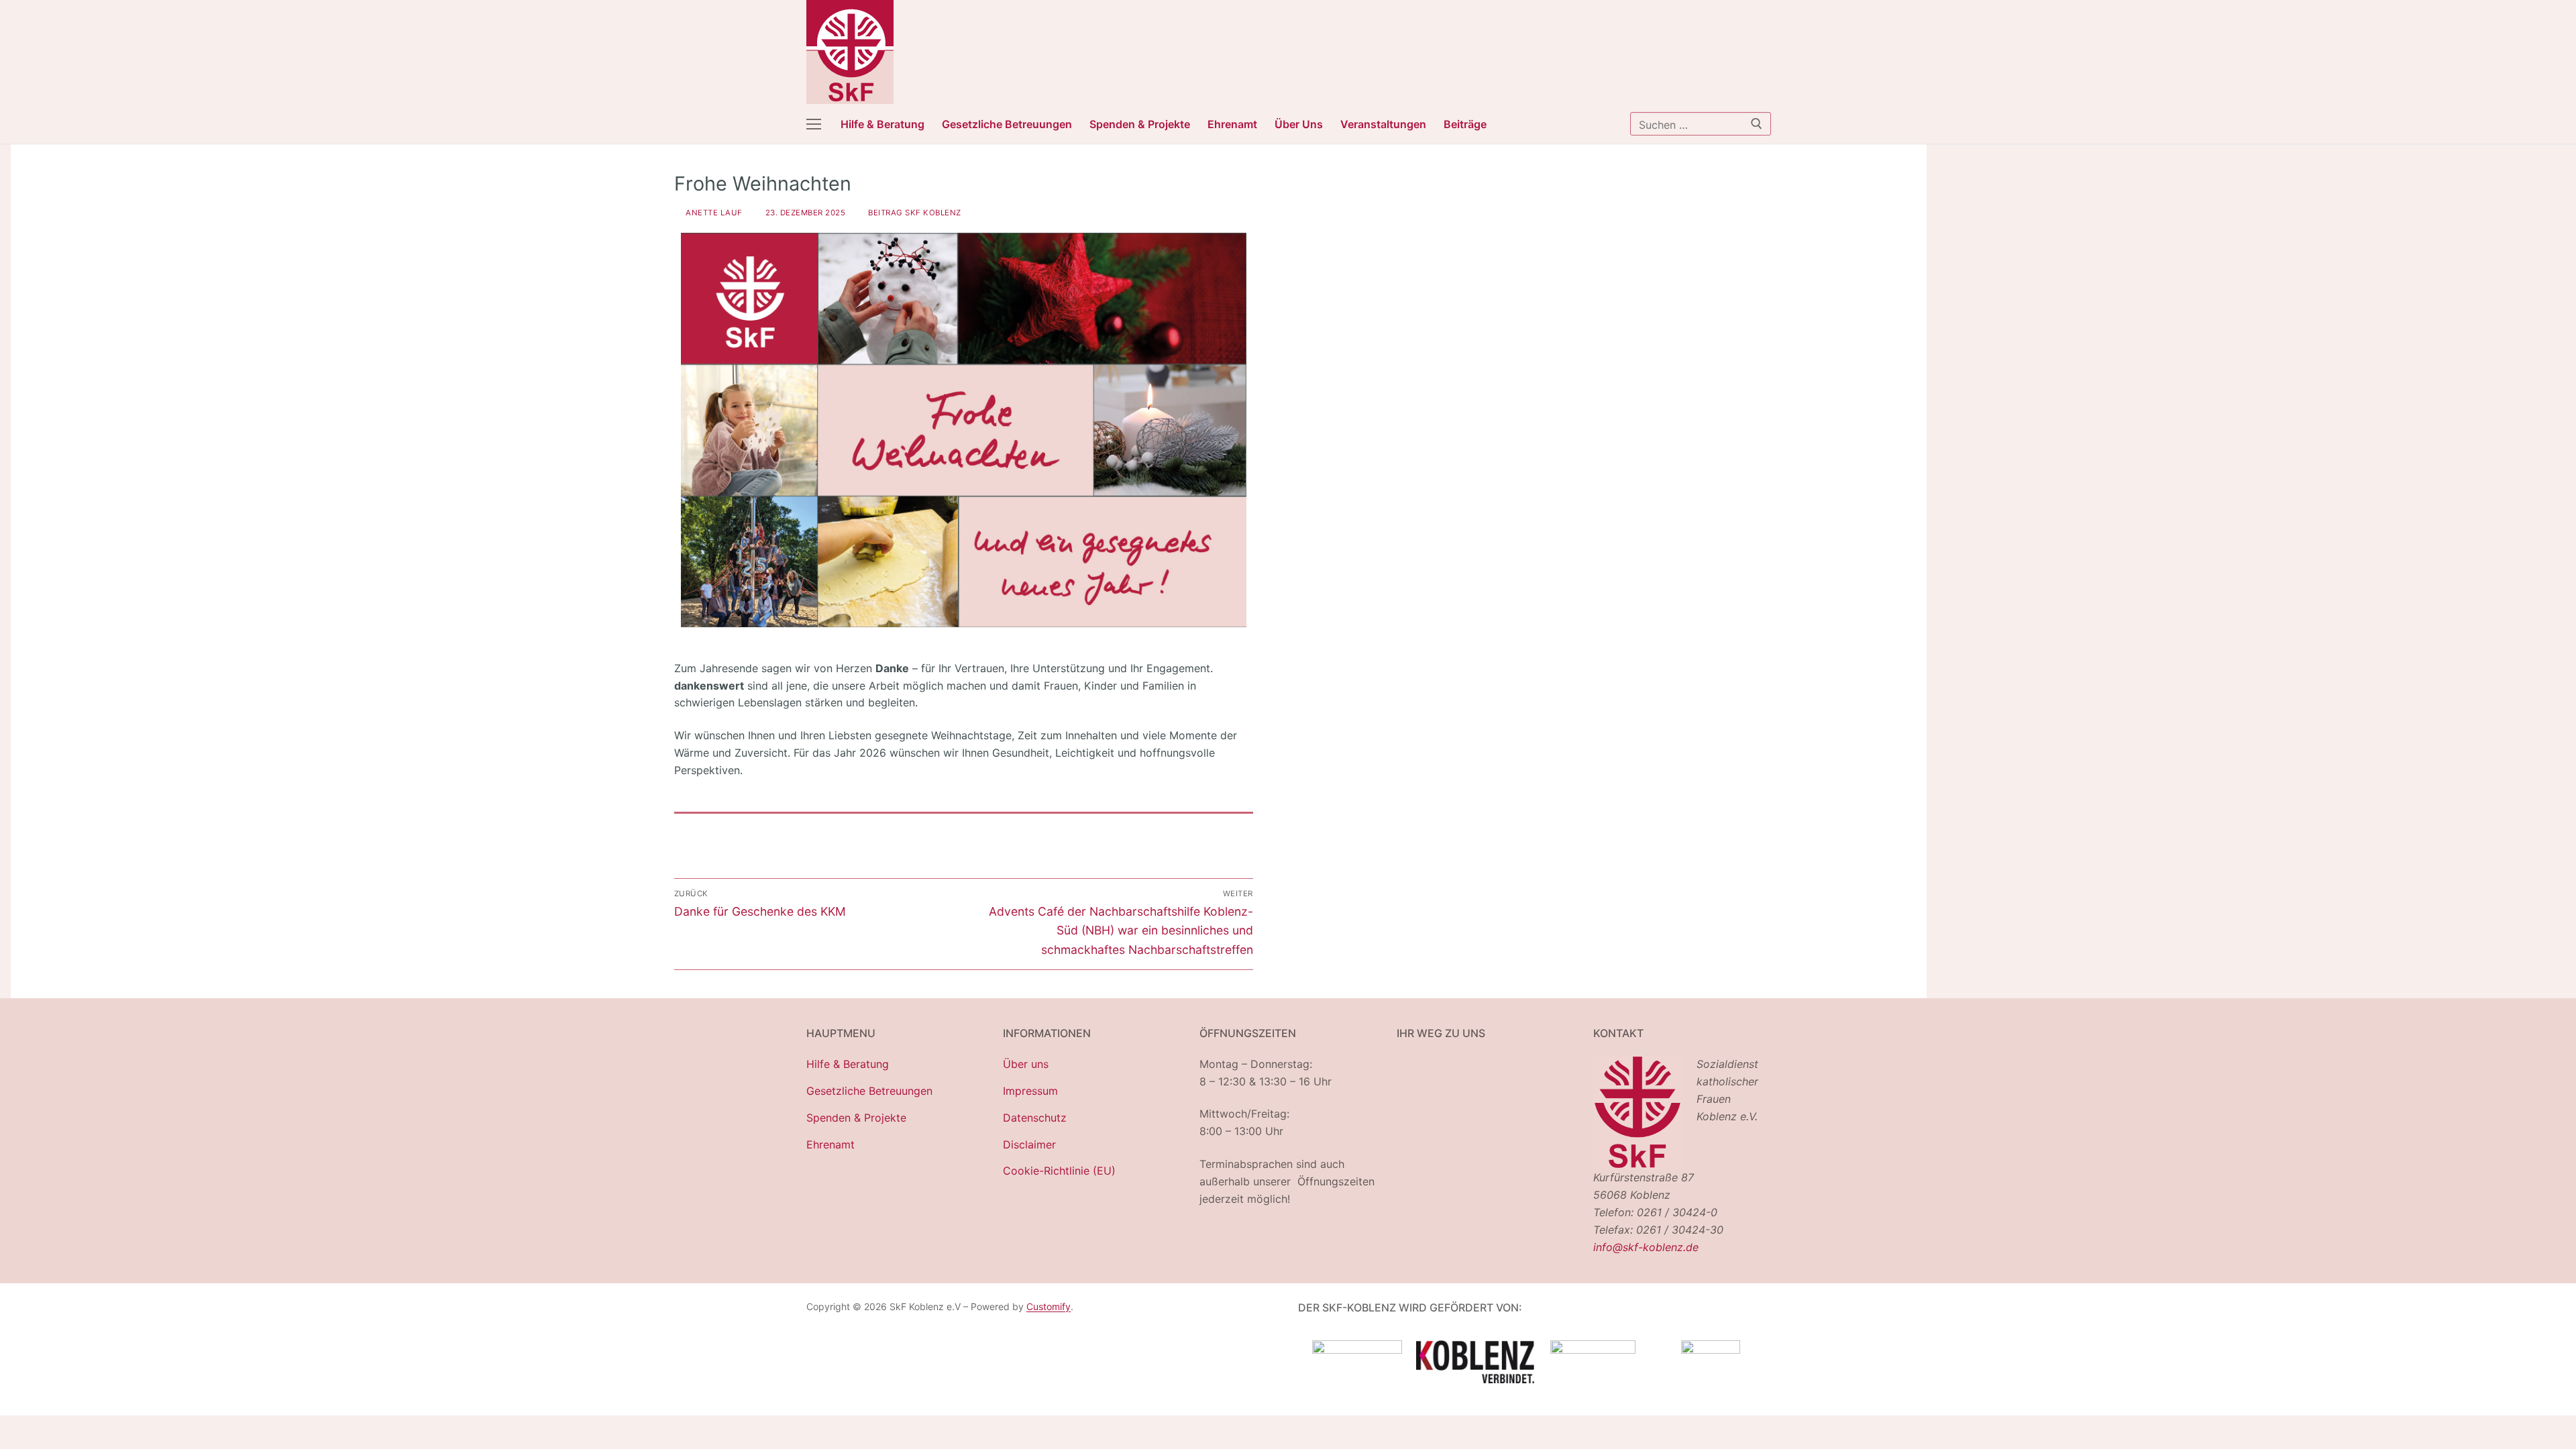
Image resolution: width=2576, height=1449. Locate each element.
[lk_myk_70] (1593, 1350)
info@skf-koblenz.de (1646, 1247)
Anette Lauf (713, 213)
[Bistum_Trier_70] (1711, 1350)
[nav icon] (814, 124)
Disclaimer (1029, 1144)
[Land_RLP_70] (1357, 1350)
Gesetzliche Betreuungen (869, 1091)
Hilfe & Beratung (848, 1064)
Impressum (1030, 1091)
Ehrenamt (830, 1144)
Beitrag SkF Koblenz (913, 213)
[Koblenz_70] (1475, 1379)
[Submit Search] (1757, 123)
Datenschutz (1035, 1118)
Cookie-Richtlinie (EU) (1059, 1171)
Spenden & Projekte (856, 1118)
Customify (1049, 1306)
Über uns (1026, 1064)
